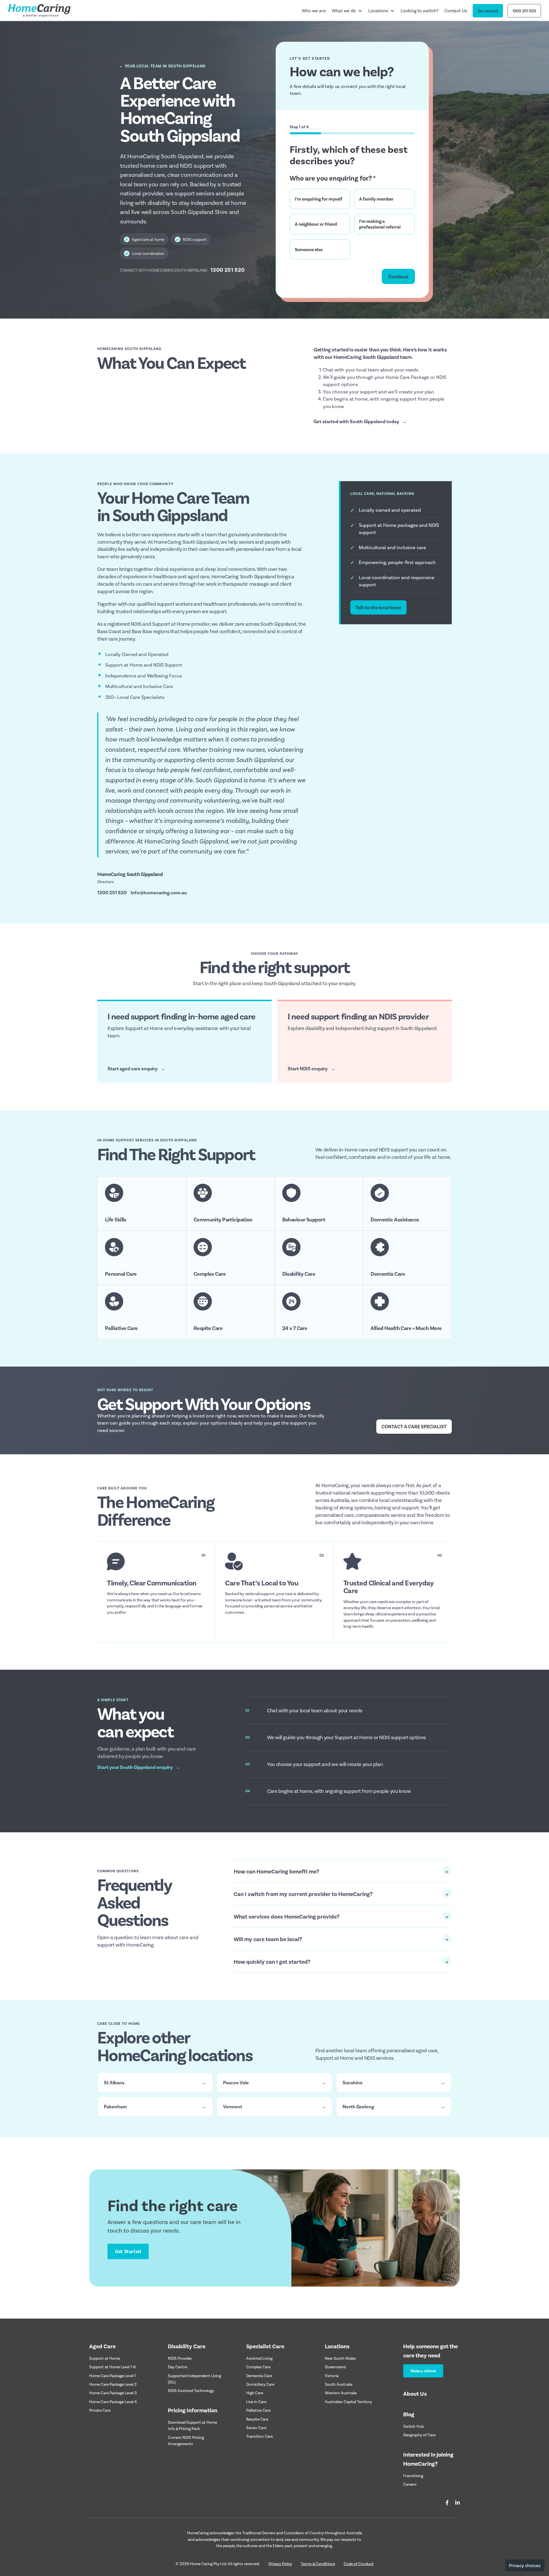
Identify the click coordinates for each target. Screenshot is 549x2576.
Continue (398, 276)
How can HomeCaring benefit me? (277, 1871)
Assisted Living (259, 2358)
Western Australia (341, 2393)
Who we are (314, 10)
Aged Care (102, 2346)
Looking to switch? (419, 10)
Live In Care (256, 2402)
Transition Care (259, 2436)
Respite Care (257, 2419)
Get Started (128, 2251)
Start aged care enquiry (136, 1068)
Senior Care (256, 2428)
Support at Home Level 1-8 (112, 2367)
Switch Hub (413, 2426)
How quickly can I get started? (272, 1961)
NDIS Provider (180, 2358)
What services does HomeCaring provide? (287, 1916)
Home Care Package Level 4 (113, 2402)
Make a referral (423, 2371)
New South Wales (340, 2358)
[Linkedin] (457, 2503)
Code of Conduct (359, 2564)
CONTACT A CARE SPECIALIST (414, 1426)
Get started (488, 11)
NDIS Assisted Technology (191, 2390)
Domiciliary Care (260, 2384)
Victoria (332, 2376)
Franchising (413, 2476)
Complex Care (258, 2367)
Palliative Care (258, 2410)
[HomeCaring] (39, 11)
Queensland (335, 2367)
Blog (409, 2414)
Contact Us (456, 10)
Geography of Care (419, 2435)
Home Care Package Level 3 (113, 2393)
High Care (255, 2393)
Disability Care (187, 2346)
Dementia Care (259, 2376)
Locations (378, 10)
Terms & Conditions (318, 2564)
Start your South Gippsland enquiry (139, 1767)
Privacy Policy (280, 2564)
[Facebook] (447, 2503)
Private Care (100, 2410)
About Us (415, 2393)
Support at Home (105, 2358)
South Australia (339, 2384)
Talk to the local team (378, 607)
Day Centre (178, 2367)
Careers (410, 2484)
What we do (344, 10)
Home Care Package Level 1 (113, 2376)
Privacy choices (525, 2565)
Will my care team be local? (268, 1939)
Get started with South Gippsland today (360, 421)
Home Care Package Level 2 (113, 2384)
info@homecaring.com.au (159, 892)
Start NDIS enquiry (312, 1068)
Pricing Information (193, 2410)
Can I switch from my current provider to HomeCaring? (303, 1894)
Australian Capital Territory (348, 2402)
